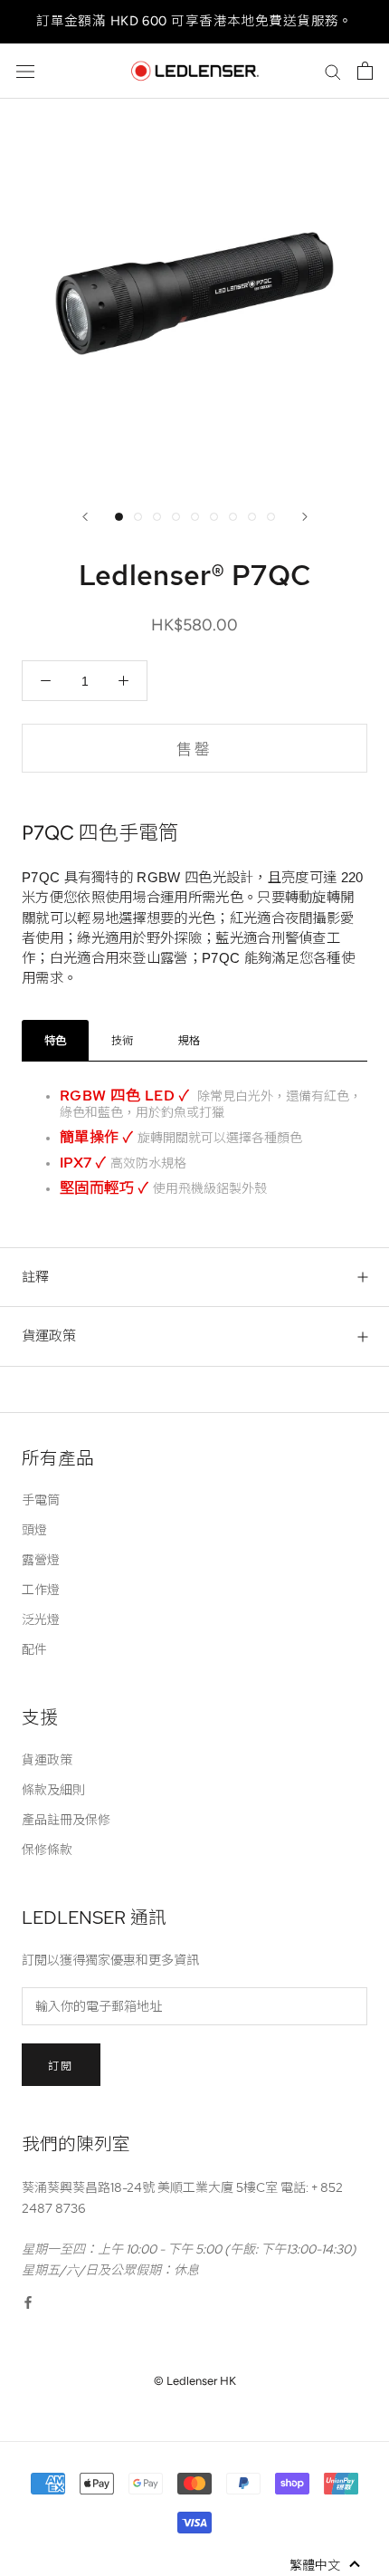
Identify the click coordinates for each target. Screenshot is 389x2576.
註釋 (35, 1277)
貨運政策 (49, 1336)
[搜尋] (333, 71)
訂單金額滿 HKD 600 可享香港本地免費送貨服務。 (194, 21)
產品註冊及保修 (66, 1820)
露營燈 (41, 1560)
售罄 (195, 749)
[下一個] (305, 517)
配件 (34, 1649)
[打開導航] (25, 71)
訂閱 (61, 2066)
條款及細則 (53, 1790)
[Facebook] (28, 2301)
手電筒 (41, 1500)
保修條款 (47, 1850)
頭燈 (34, 1530)
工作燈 (41, 1590)
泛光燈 (41, 1620)
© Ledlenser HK (195, 2381)
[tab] (55, 1040)
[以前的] (85, 517)
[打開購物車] (365, 71)
